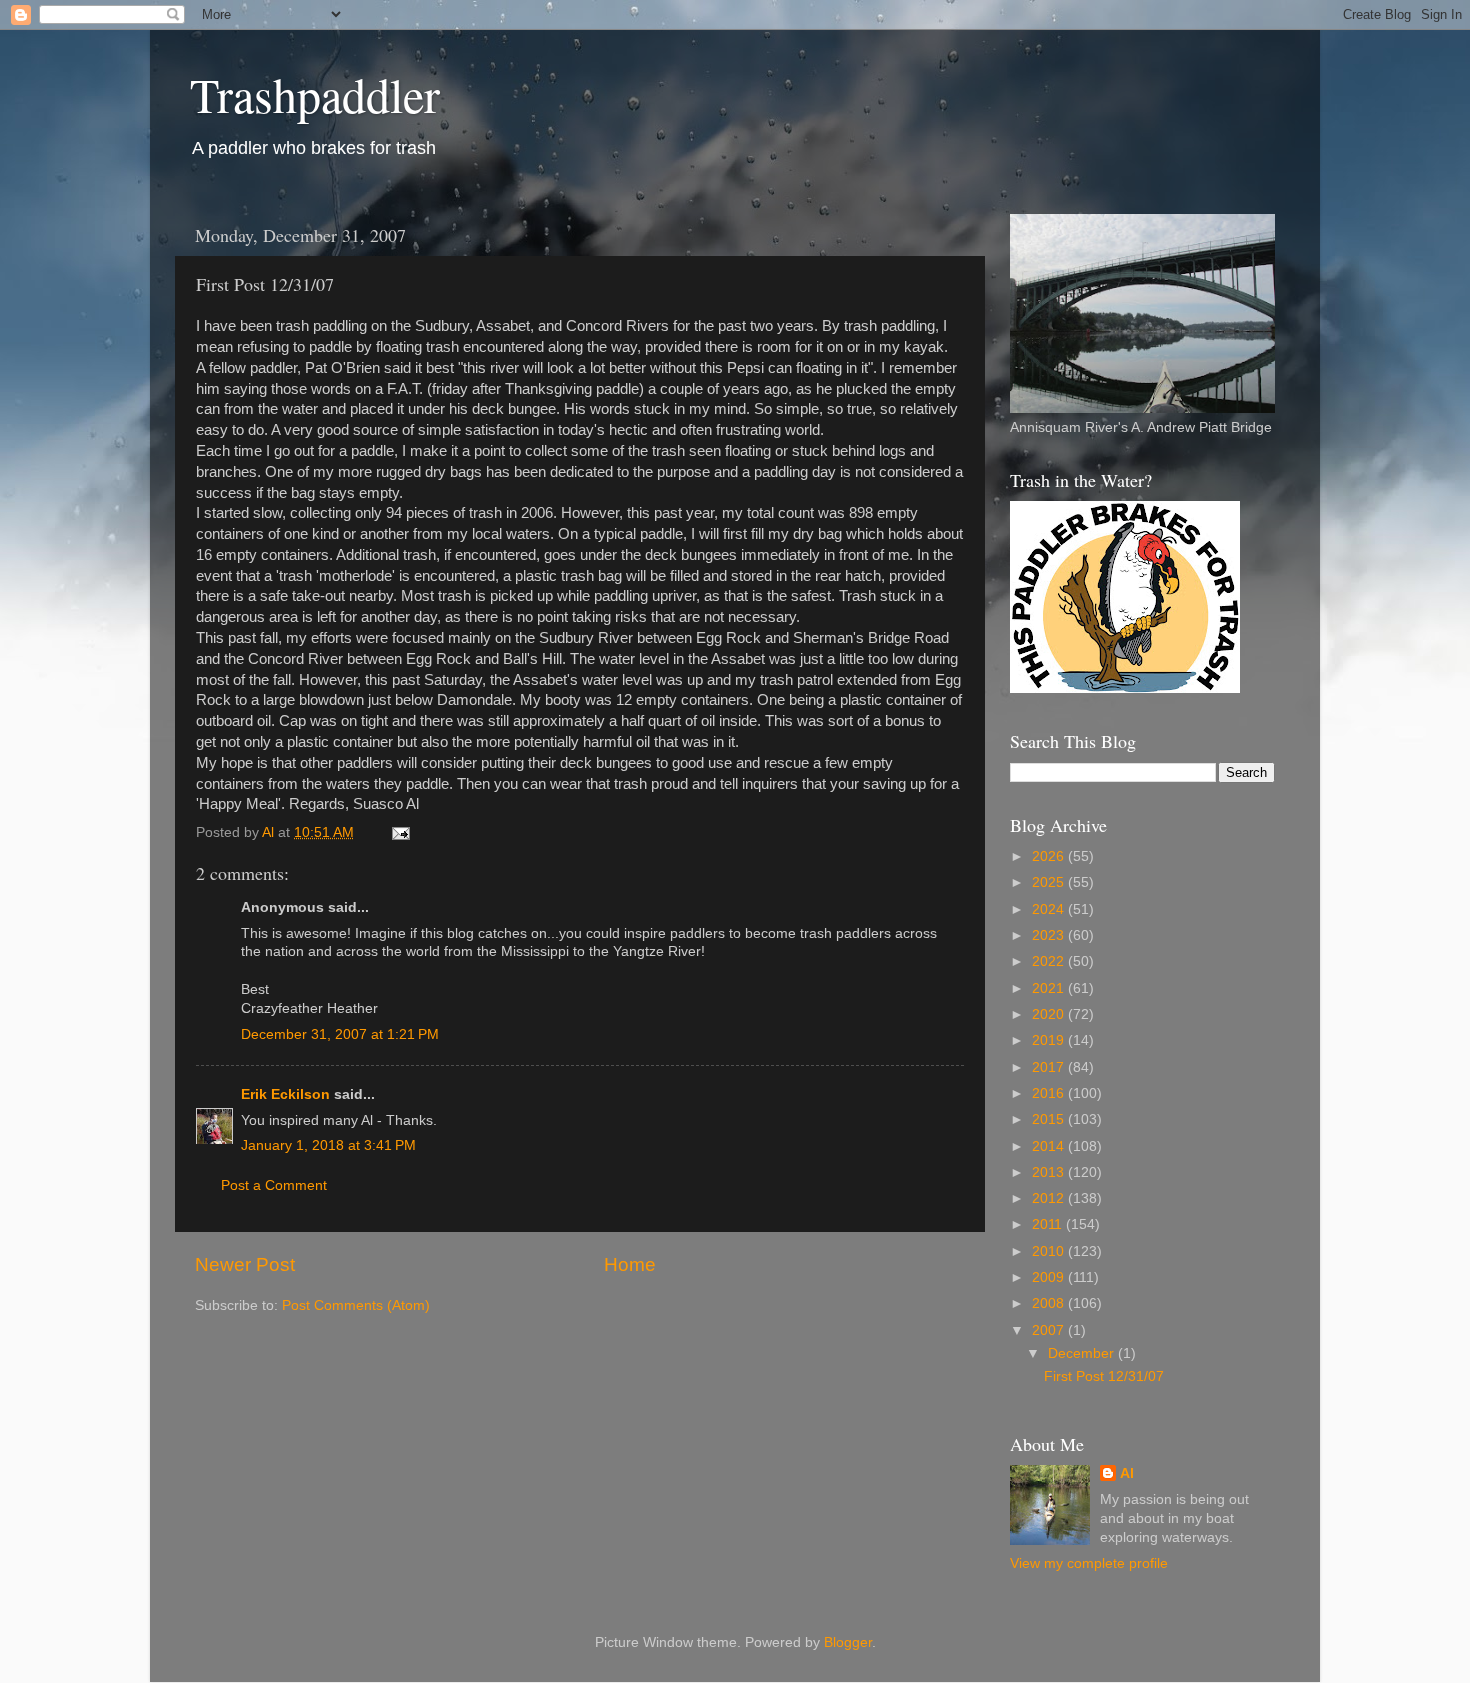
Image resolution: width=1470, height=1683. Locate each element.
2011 (1049, 1224)
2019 (1050, 1040)
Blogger (848, 1642)
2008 (1050, 1303)
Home (630, 1264)
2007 (1050, 1330)
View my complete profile (1089, 1563)
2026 (1050, 856)
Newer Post (245, 1264)
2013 (1050, 1172)
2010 (1050, 1251)
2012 (1050, 1198)
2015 (1050, 1119)
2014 (1050, 1146)
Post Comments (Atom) (356, 1305)
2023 (1050, 935)
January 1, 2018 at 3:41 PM (328, 1145)
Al (1127, 1473)
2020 (1050, 1014)
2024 (1050, 909)
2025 (1050, 882)
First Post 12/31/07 (1104, 1376)
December (1083, 1353)
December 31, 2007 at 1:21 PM (340, 1034)
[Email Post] (399, 832)
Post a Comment (274, 1185)
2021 (1050, 988)
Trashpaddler (315, 94)
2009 (1050, 1277)
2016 (1050, 1093)
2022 (1050, 961)
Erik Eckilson (285, 1094)
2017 (1050, 1067)
